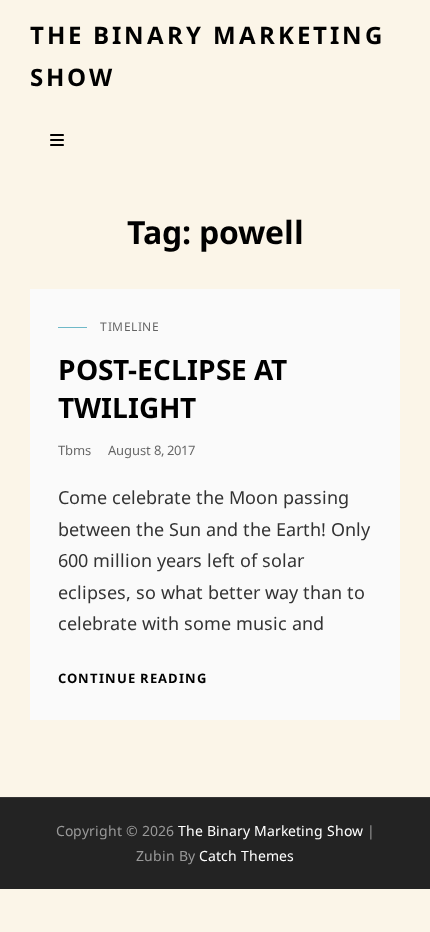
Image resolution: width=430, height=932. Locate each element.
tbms (74, 450)
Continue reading (132, 678)
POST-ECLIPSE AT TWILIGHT (172, 388)
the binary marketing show (270, 830)
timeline (129, 326)
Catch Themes (246, 855)
